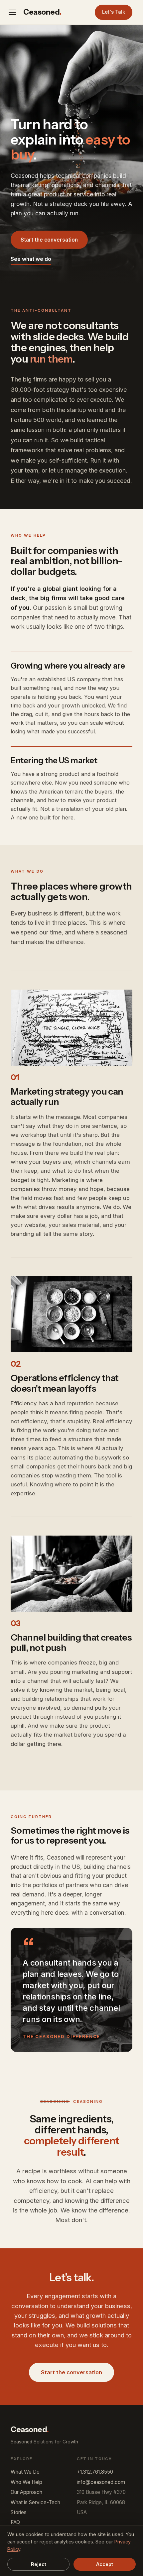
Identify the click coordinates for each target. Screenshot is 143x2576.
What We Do (25, 2472)
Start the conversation (49, 240)
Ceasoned (42, 12)
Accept (105, 2564)
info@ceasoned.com (101, 2482)
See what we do (31, 259)
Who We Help (26, 2482)
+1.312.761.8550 (95, 2472)
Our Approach (26, 2492)
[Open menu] (14, 12)
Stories (19, 2512)
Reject (39, 2564)
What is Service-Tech (35, 2502)
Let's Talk (114, 12)
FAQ (15, 2522)
